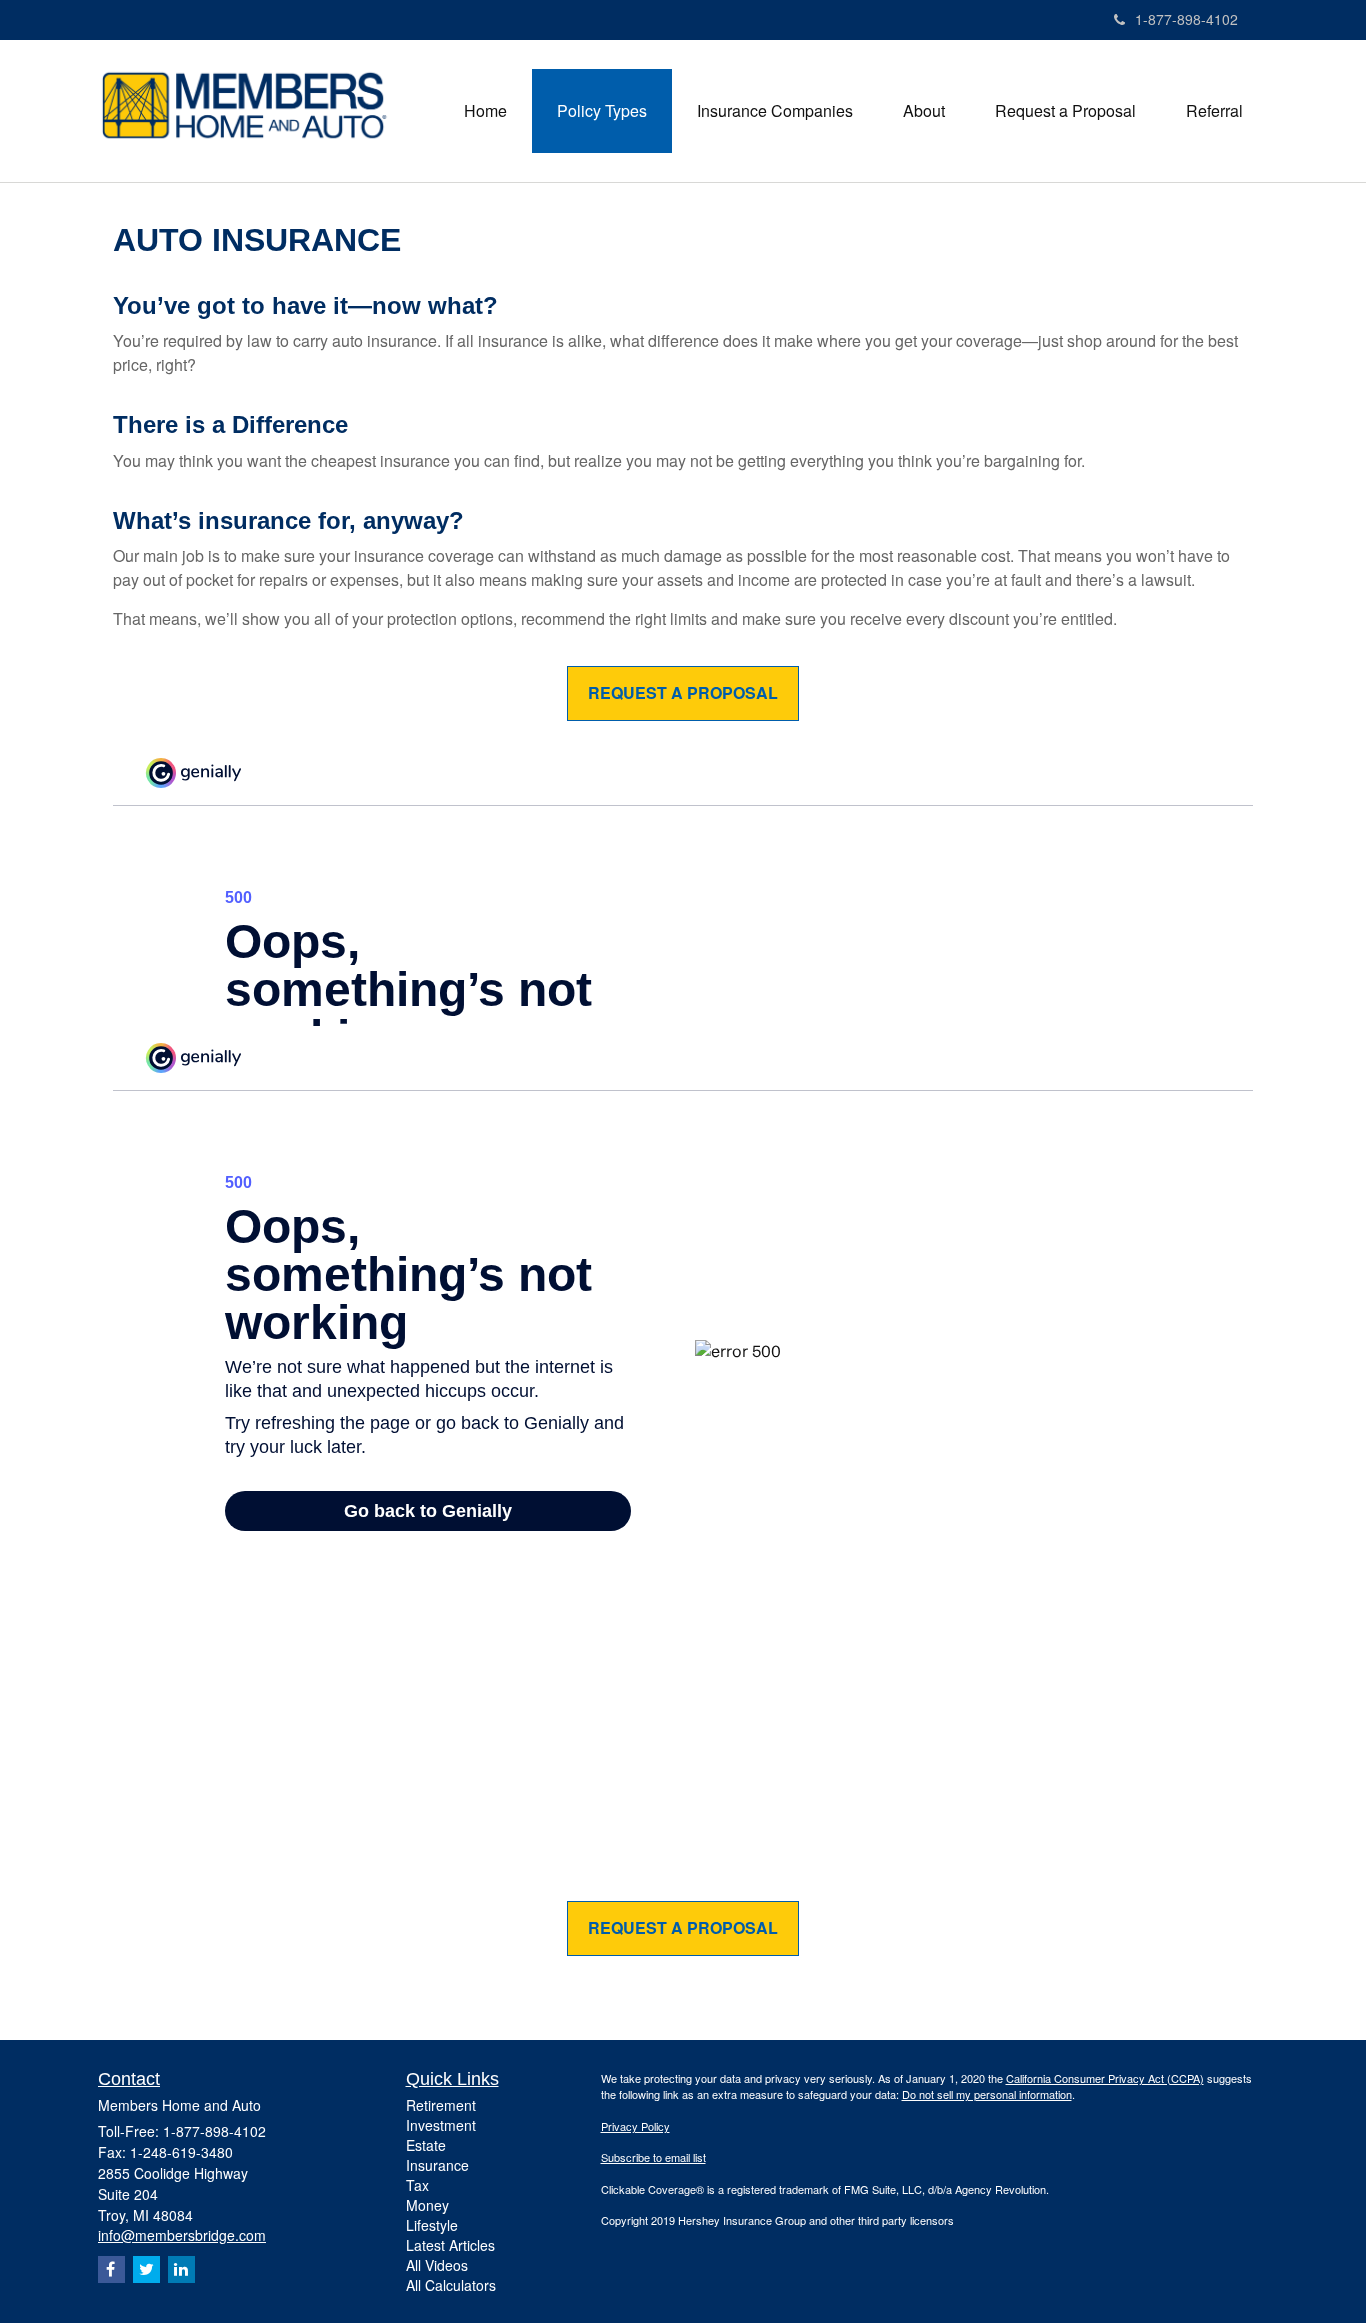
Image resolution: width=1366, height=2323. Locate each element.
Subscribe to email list (653, 2157)
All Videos (437, 2265)
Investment (441, 2125)
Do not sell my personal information (987, 2094)
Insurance (437, 2165)
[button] (602, 111)
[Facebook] (111, 2269)
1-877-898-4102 (1186, 19)
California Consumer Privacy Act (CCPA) (1105, 2078)
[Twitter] (146, 2269)
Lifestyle (432, 2225)
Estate (426, 2145)
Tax (417, 2185)
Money (427, 2205)
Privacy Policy (635, 2126)
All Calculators (451, 2285)
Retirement (441, 2105)
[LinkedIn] (181, 2269)
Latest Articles (450, 2245)
